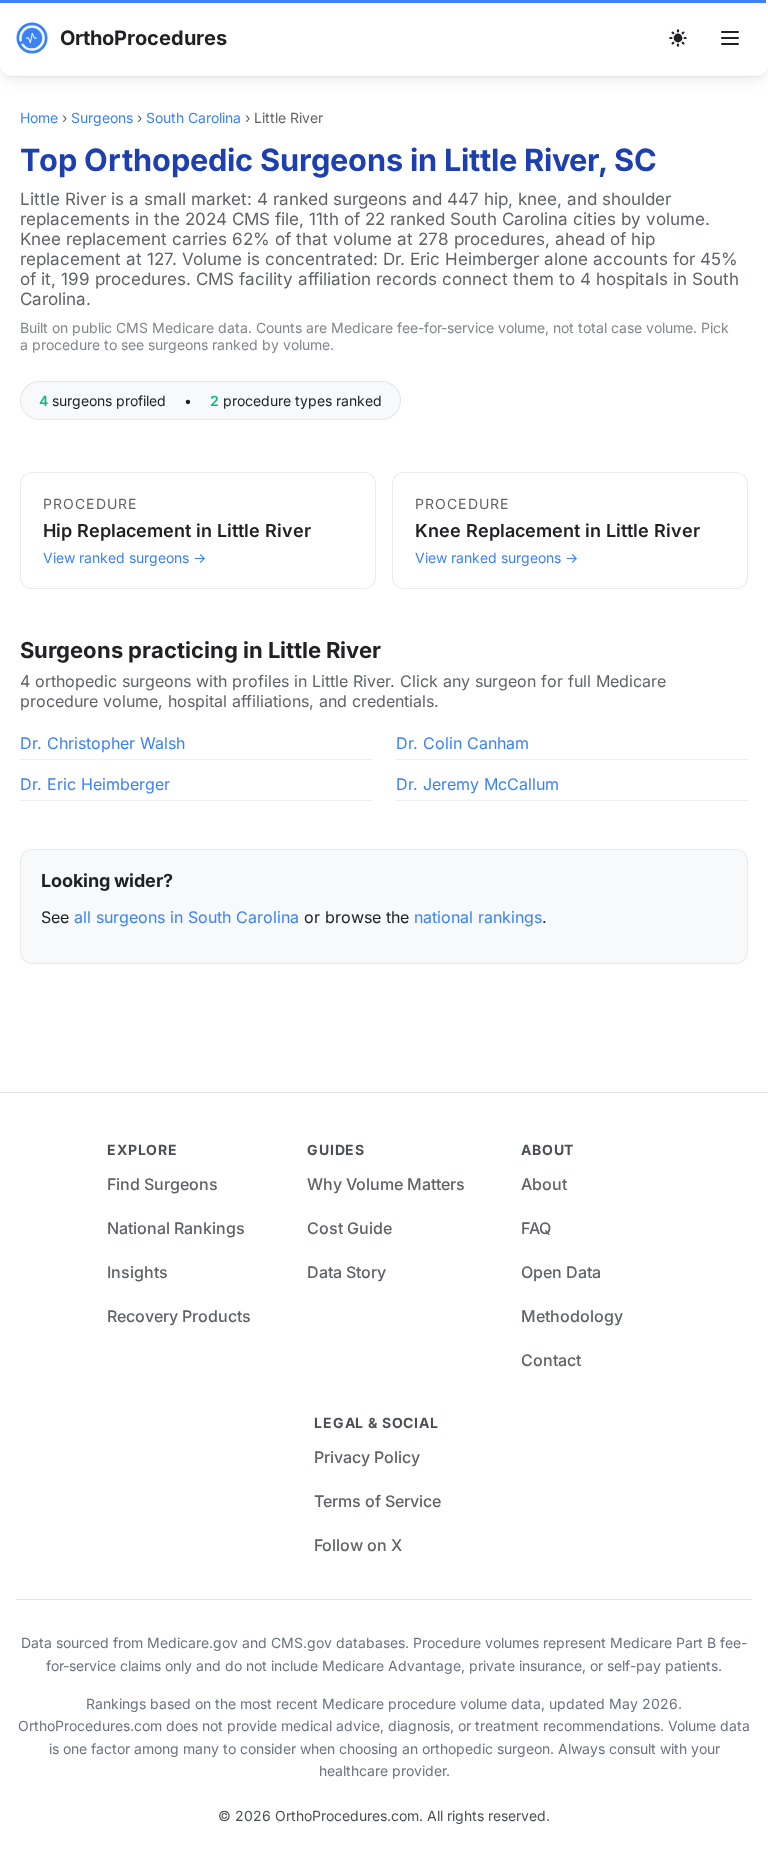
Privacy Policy (367, 1457)
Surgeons (102, 117)
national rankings (478, 917)
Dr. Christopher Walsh (102, 743)
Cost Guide (349, 1228)
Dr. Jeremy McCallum (477, 784)
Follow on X (358, 1545)
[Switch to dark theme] (678, 38)
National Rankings (176, 1228)
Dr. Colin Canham (462, 743)
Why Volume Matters (386, 1184)
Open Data (561, 1272)
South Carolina (193, 117)
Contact (551, 1360)
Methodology (572, 1316)
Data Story (346, 1272)
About (544, 1184)
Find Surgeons (162, 1184)
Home (39, 117)
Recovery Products (179, 1316)
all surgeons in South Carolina (186, 917)
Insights (137, 1272)
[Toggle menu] (730, 38)
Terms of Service (377, 1501)
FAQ (536, 1228)
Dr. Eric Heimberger (95, 784)
